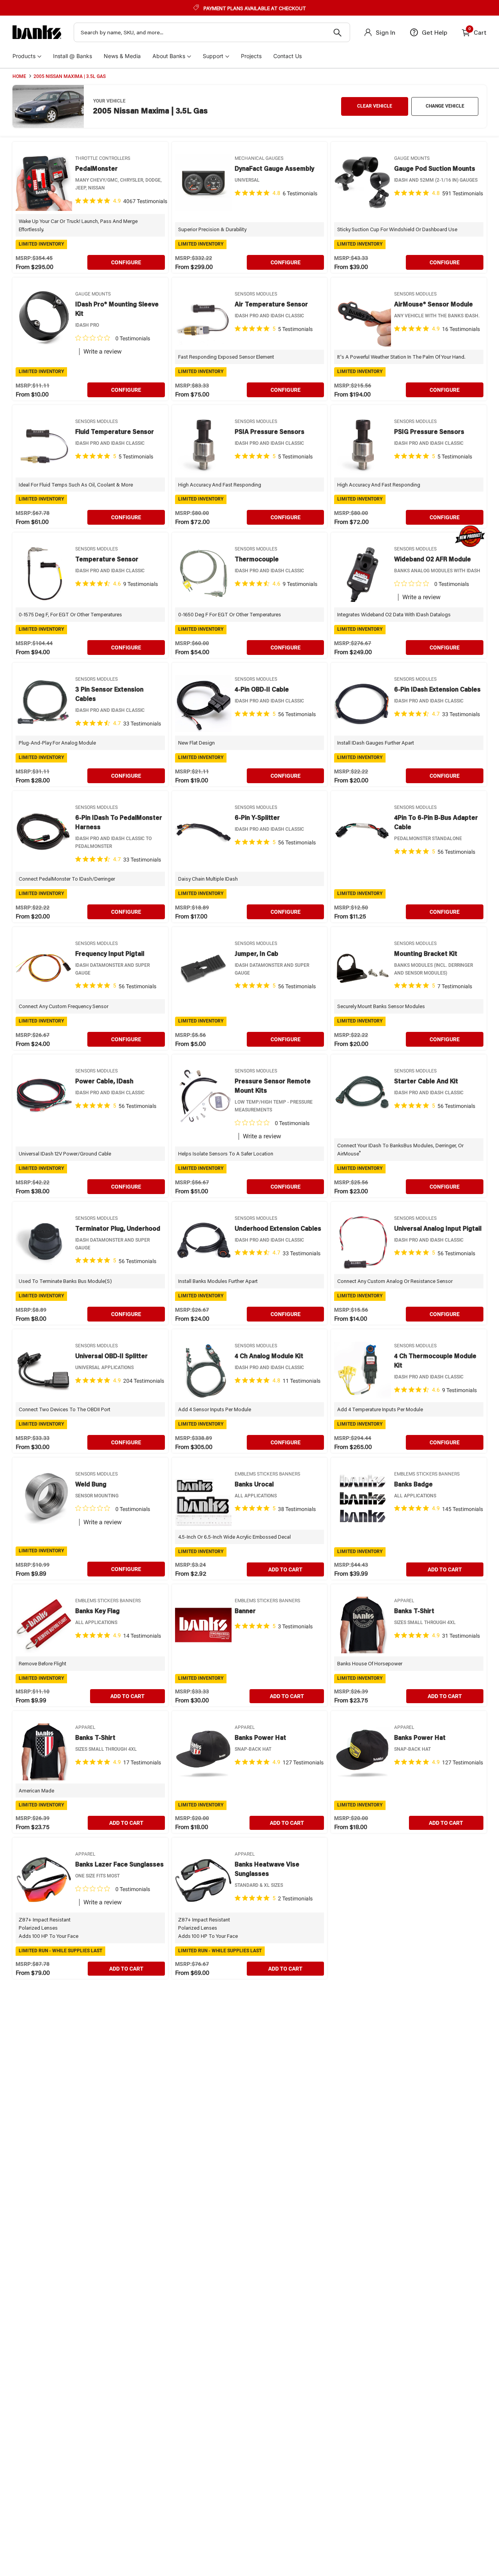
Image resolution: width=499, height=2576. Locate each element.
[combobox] (212, 32)
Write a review (103, 352)
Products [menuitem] (24, 56)
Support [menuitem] (213, 56)
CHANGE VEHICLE (445, 106)
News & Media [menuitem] (122, 56)
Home (19, 76)
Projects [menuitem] (251, 56)
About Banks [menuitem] (169, 56)
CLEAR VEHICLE (375, 106)
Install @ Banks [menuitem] (73, 56)
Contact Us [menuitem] (288, 56)
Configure (126, 262)
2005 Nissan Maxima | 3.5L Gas (70, 76)
